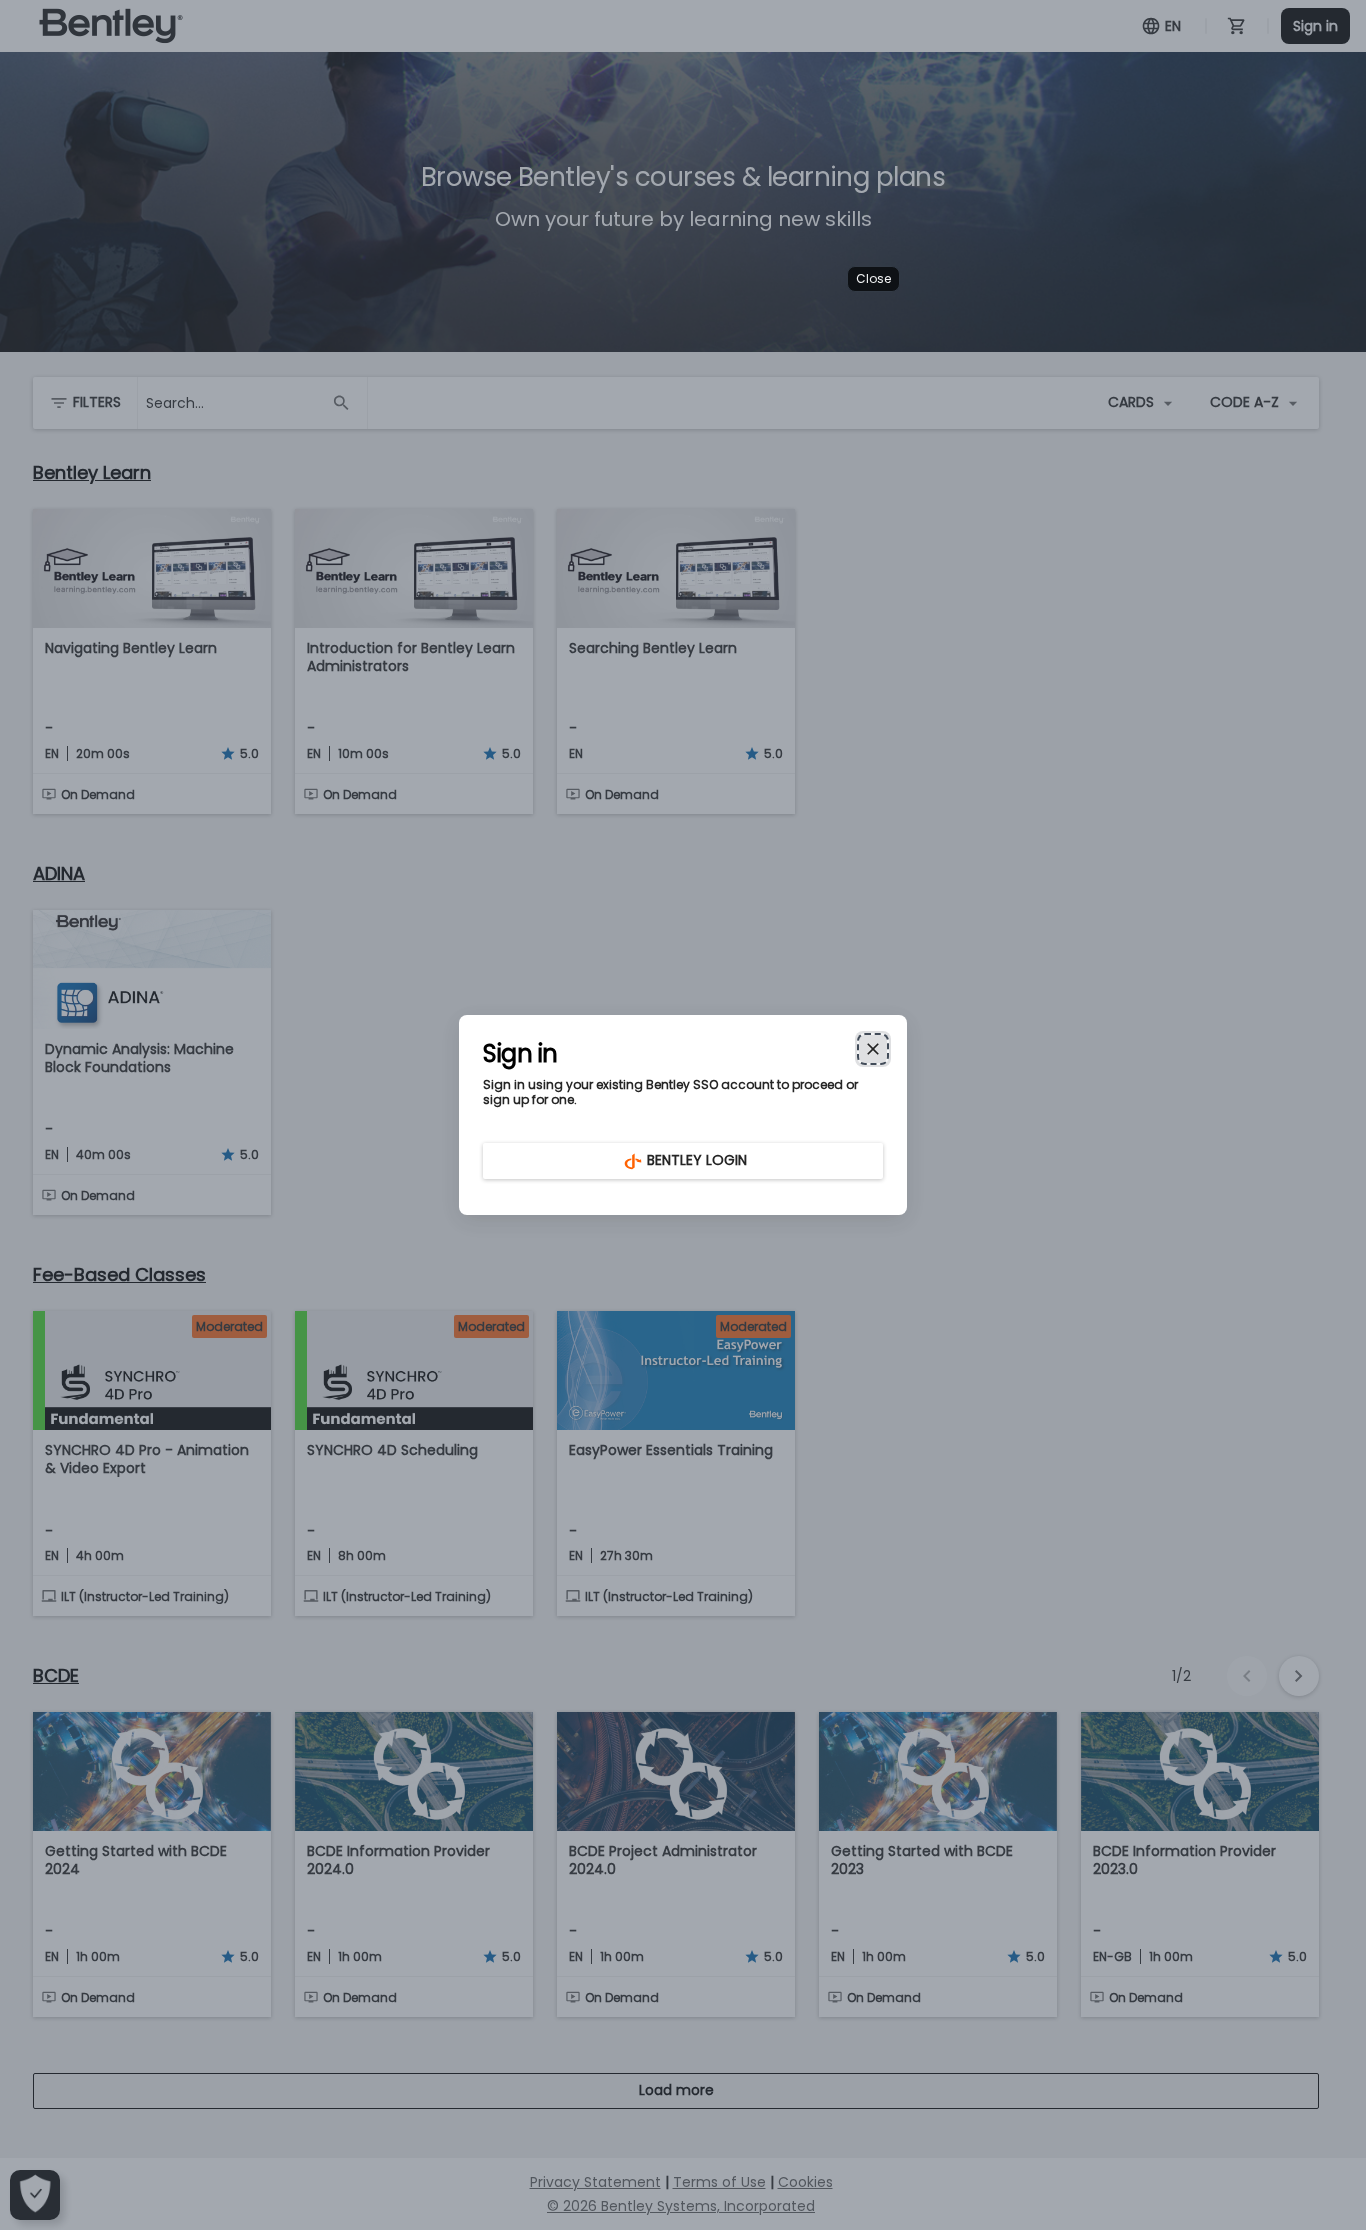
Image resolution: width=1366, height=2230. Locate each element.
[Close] (873, 1049)
